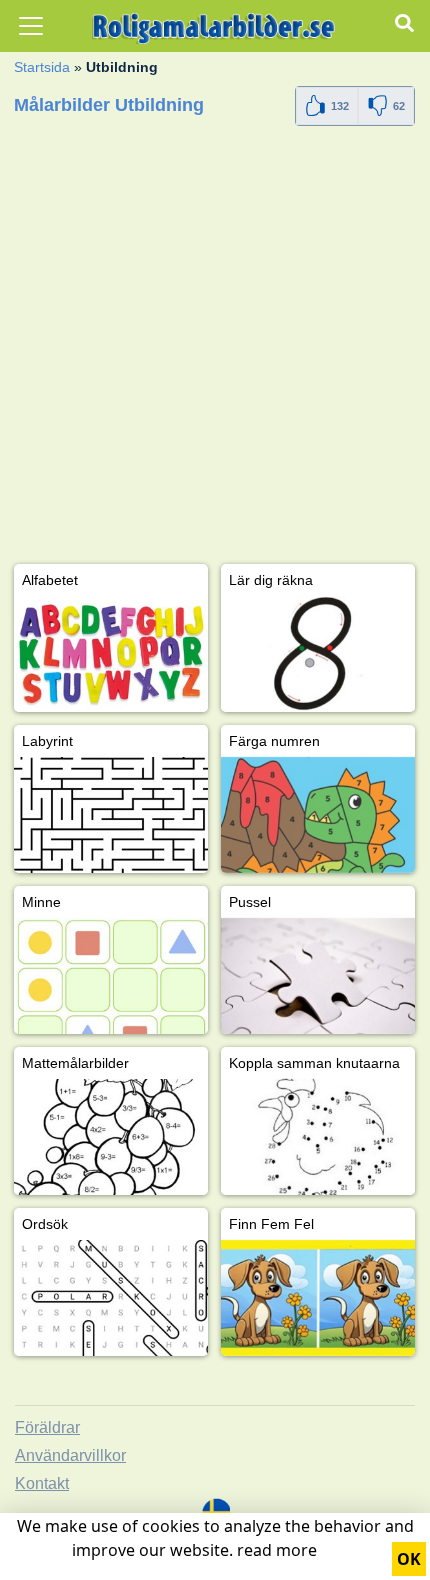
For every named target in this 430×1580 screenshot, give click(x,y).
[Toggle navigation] (31, 26)
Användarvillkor (70, 1455)
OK (409, 1559)
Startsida (42, 67)
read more (277, 1550)
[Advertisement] (215, 349)
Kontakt (42, 1483)
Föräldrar (47, 1427)
